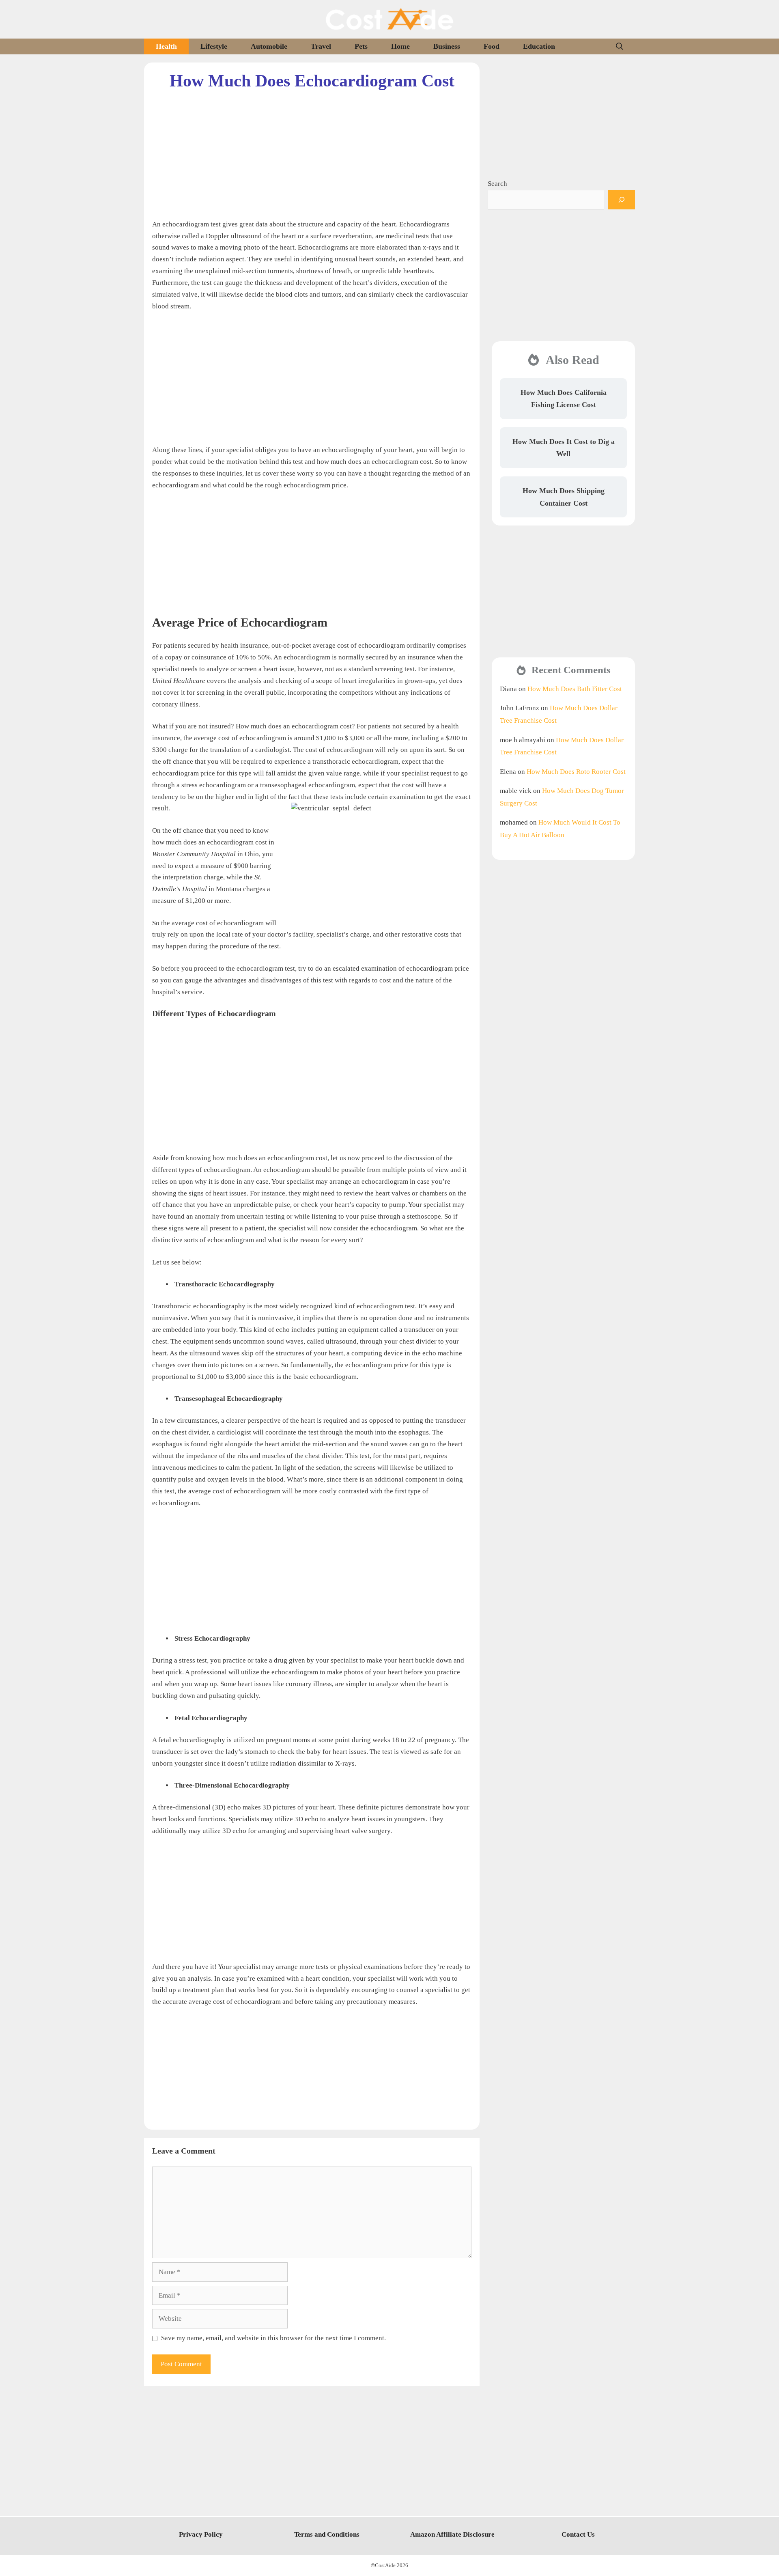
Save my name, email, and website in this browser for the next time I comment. (273, 2338)
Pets (361, 46)
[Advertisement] (312, 148)
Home (400, 46)
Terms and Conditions (327, 2534)
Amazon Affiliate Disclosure (452, 2534)
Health (166, 46)
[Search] (622, 200)
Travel (321, 46)
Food (492, 46)
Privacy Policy (201, 2534)
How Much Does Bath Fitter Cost (575, 689)
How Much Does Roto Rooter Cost (576, 772)
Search (497, 184)
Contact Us (578, 2534)
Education (539, 46)
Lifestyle (214, 46)
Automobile (269, 46)
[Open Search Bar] (620, 46)
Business (447, 46)
